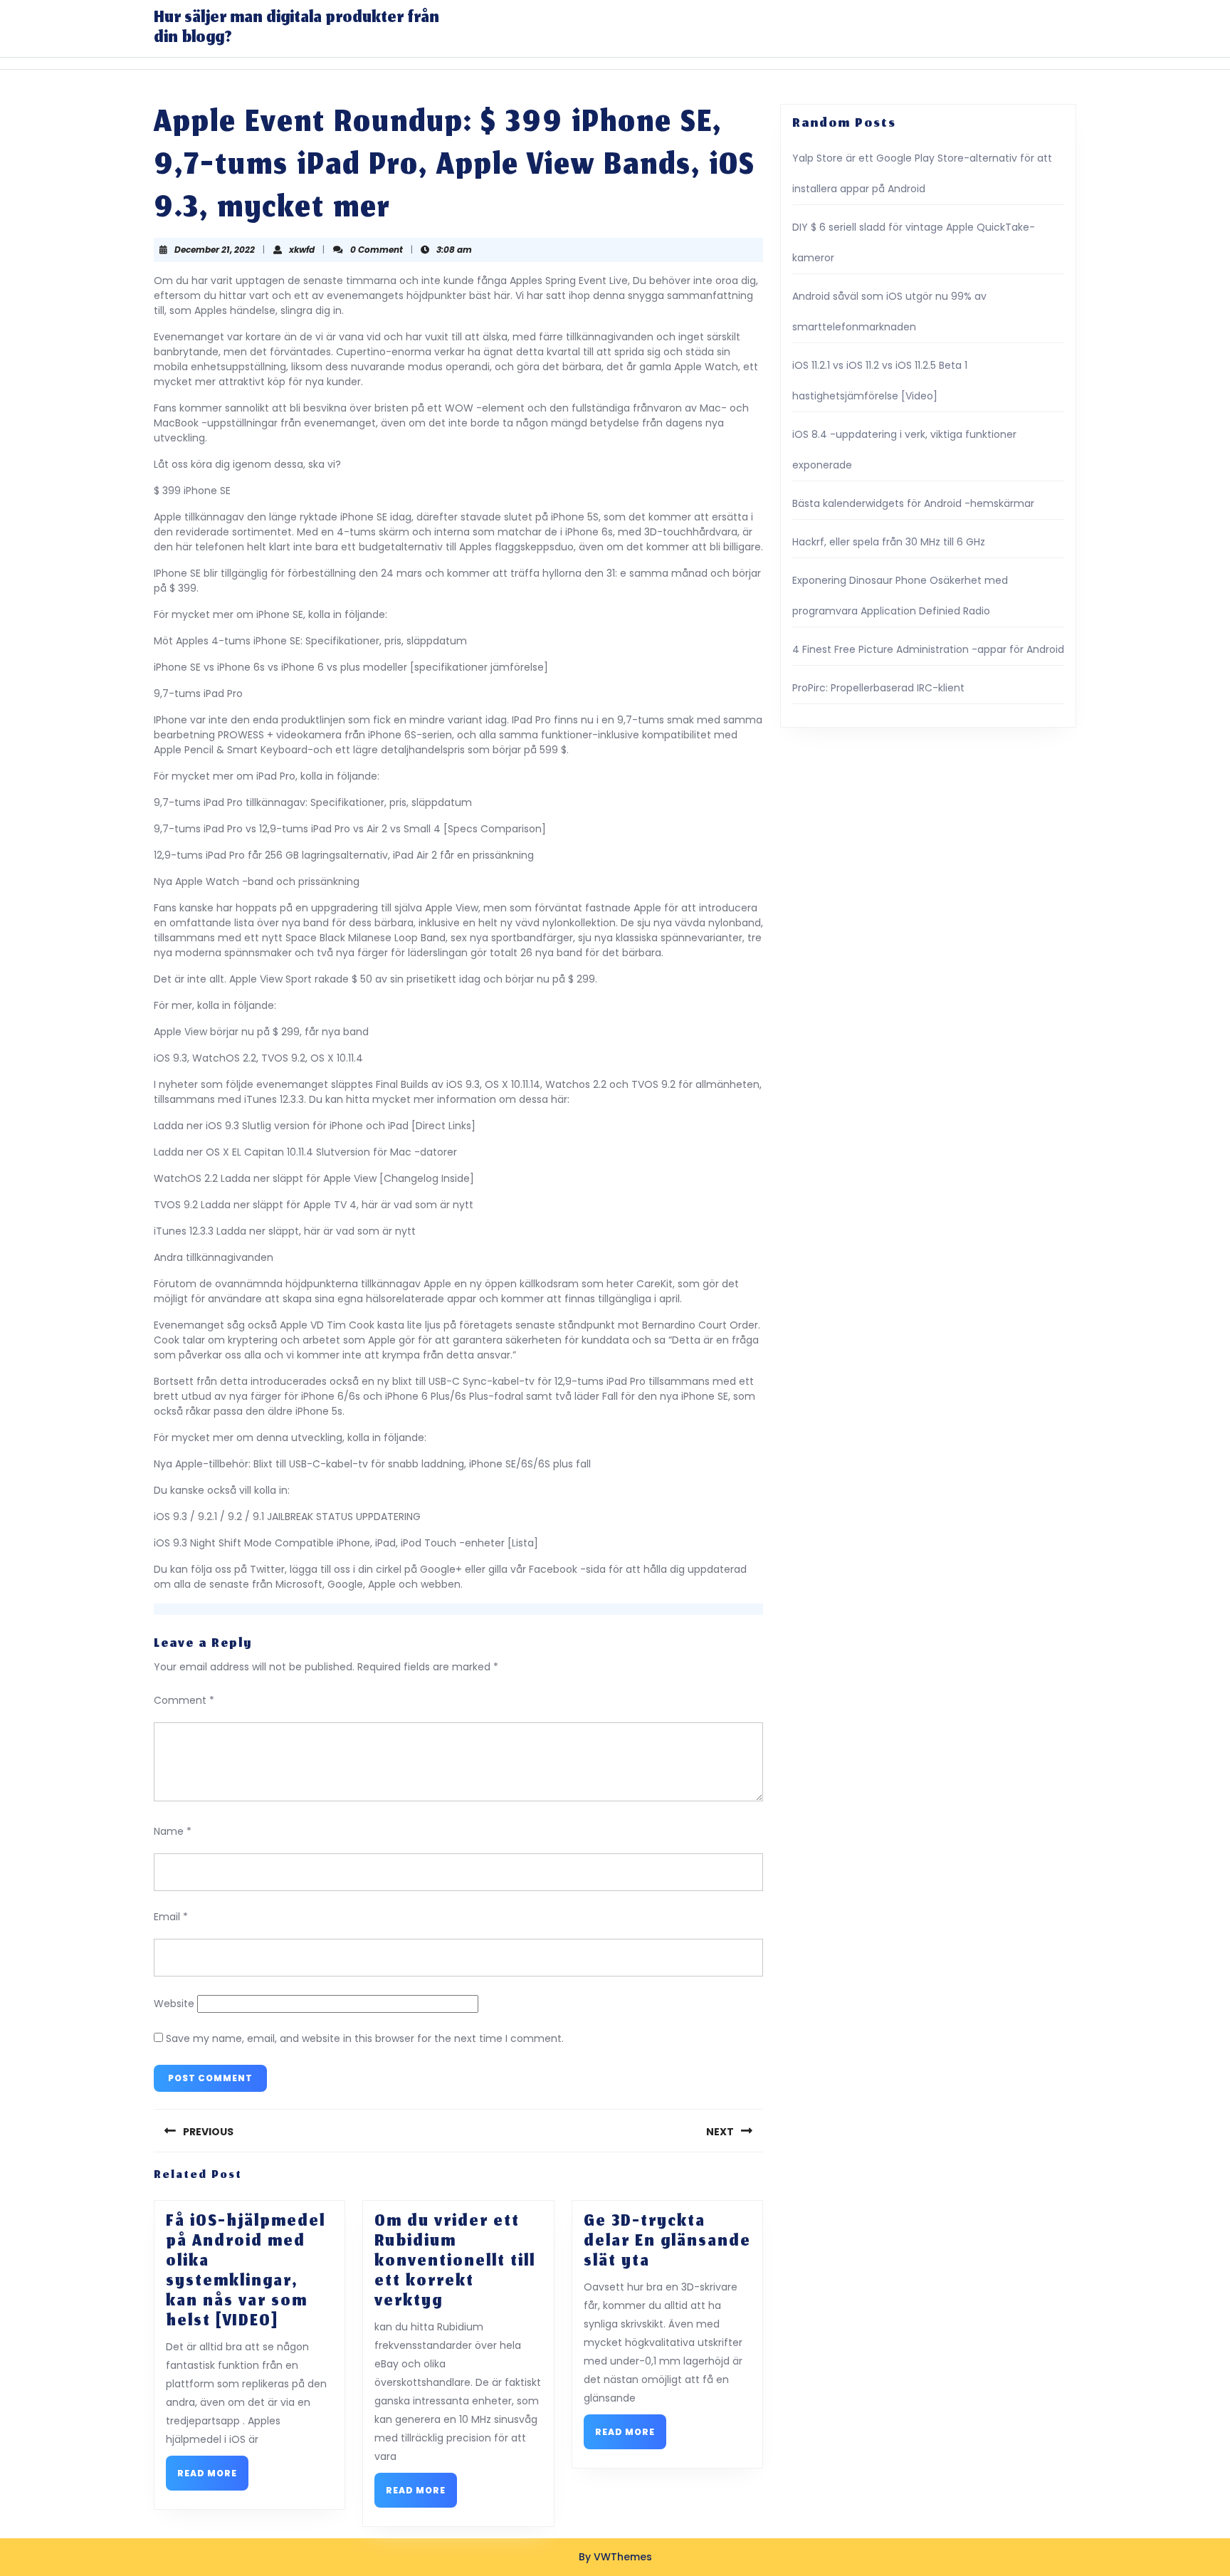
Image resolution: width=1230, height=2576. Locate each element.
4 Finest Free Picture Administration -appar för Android (928, 649)
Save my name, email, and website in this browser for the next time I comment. (365, 2038)
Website (174, 2004)
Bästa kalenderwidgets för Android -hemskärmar (913, 503)
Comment (184, 1700)
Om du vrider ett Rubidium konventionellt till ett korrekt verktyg (455, 2262)
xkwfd (302, 250)
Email (171, 1917)
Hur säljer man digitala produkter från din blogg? (296, 28)
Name (173, 1831)
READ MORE (213, 2477)
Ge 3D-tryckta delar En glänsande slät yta (667, 2242)
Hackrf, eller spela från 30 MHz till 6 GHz (889, 542)
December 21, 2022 (215, 250)
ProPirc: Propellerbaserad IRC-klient (878, 688)
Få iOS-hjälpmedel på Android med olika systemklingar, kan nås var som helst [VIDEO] (246, 2272)
